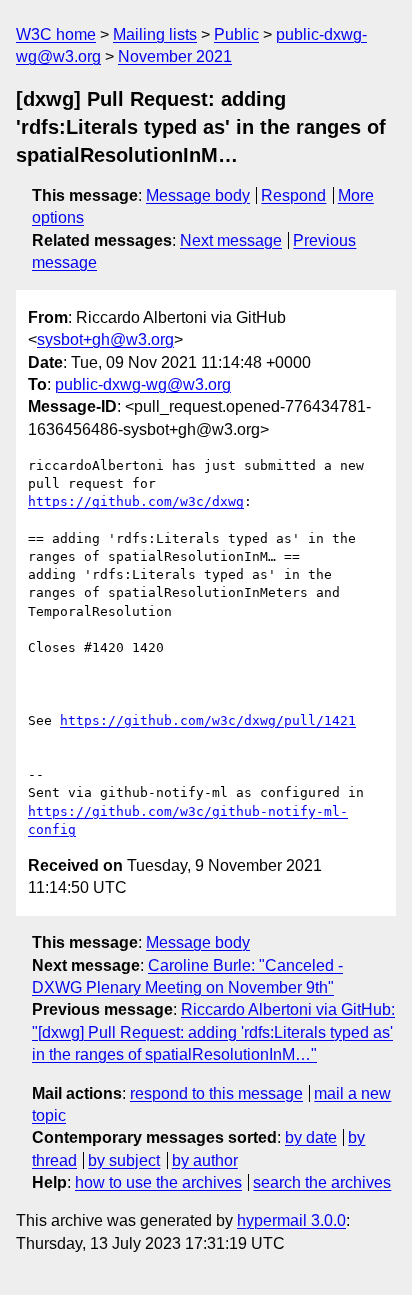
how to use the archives (158, 1182)
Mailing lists (155, 34)
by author (205, 1160)
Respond (293, 195)
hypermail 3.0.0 (291, 1220)
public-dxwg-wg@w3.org (143, 384)
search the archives (322, 1182)
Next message (231, 240)
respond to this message (216, 1093)
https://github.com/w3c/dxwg (136, 501)
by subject (124, 1160)
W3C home (56, 34)
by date (311, 1137)
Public (236, 34)
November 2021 (175, 56)
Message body (198, 195)
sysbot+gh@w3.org (105, 339)
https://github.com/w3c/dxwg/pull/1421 (208, 720)
